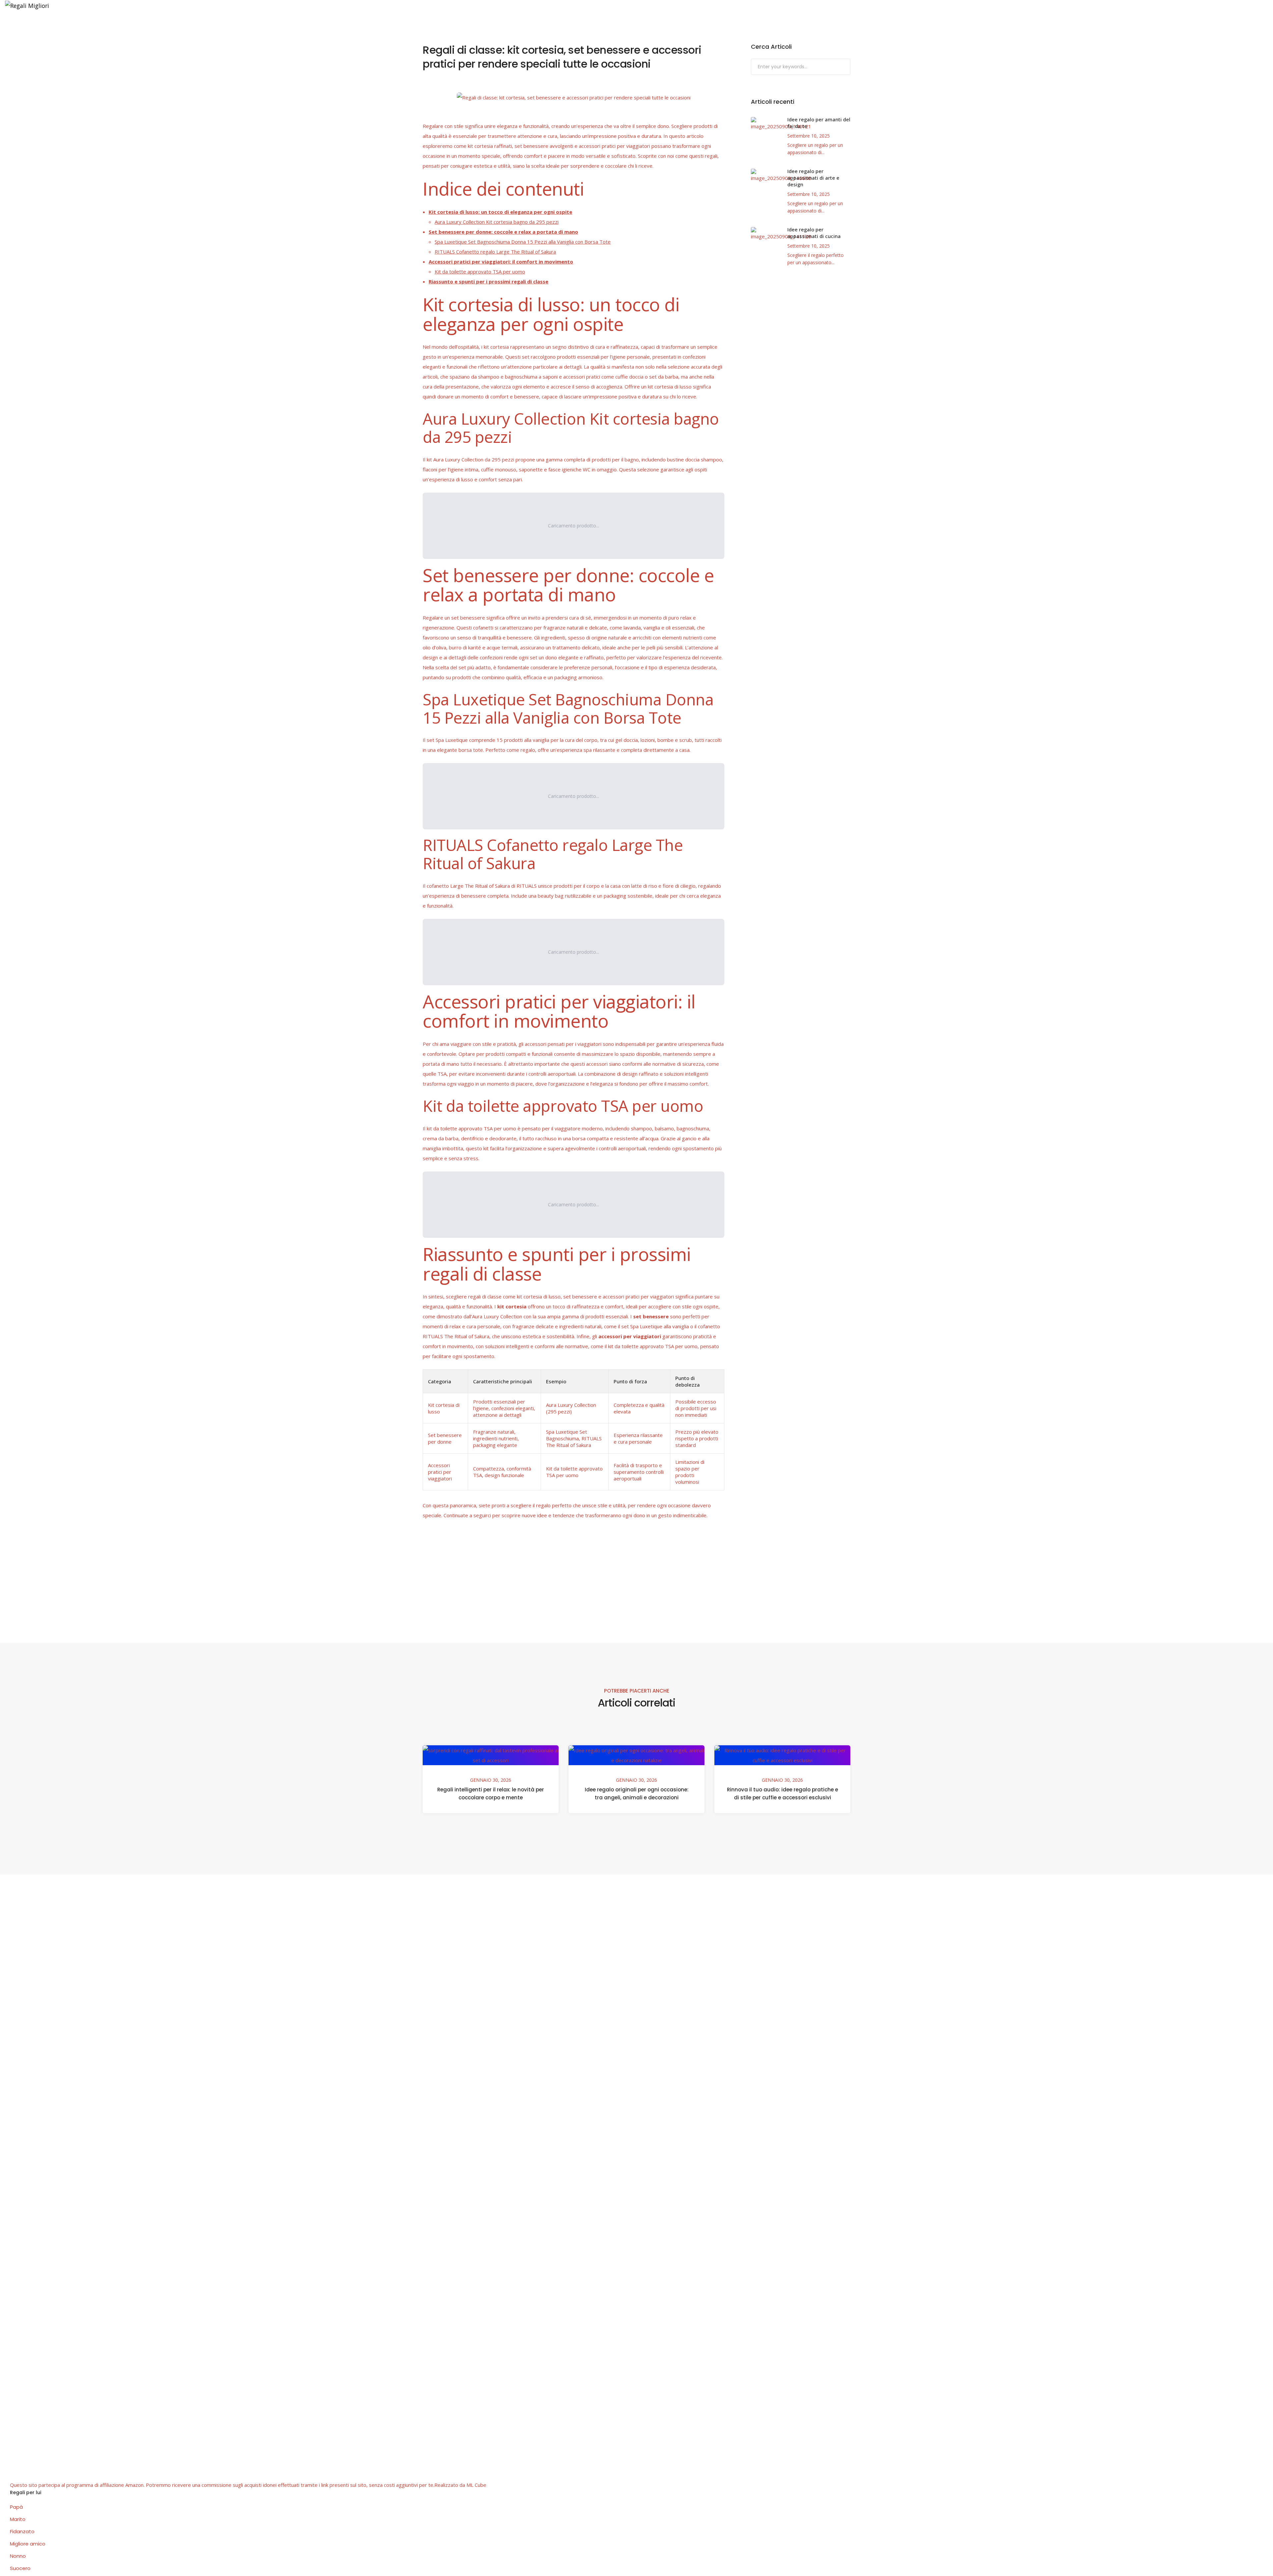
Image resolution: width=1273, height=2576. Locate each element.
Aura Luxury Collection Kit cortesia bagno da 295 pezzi (497, 222)
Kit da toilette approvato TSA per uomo (480, 271)
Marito (18, 2519)
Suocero (20, 2568)
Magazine (172, 24)
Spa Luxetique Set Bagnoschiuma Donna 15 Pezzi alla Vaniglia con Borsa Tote (523, 242)
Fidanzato (22, 2531)
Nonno (18, 2556)
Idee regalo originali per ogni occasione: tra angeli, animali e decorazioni (637, 1794)
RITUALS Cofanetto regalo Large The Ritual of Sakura (495, 252)
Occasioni (60, 24)
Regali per (23, 24)
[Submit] (845, 67)
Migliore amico (28, 2544)
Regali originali (131, 24)
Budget (92, 24)
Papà (16, 2507)
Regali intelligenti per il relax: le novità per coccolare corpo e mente (491, 1794)
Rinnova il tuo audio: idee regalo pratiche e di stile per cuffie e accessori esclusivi (783, 1794)
